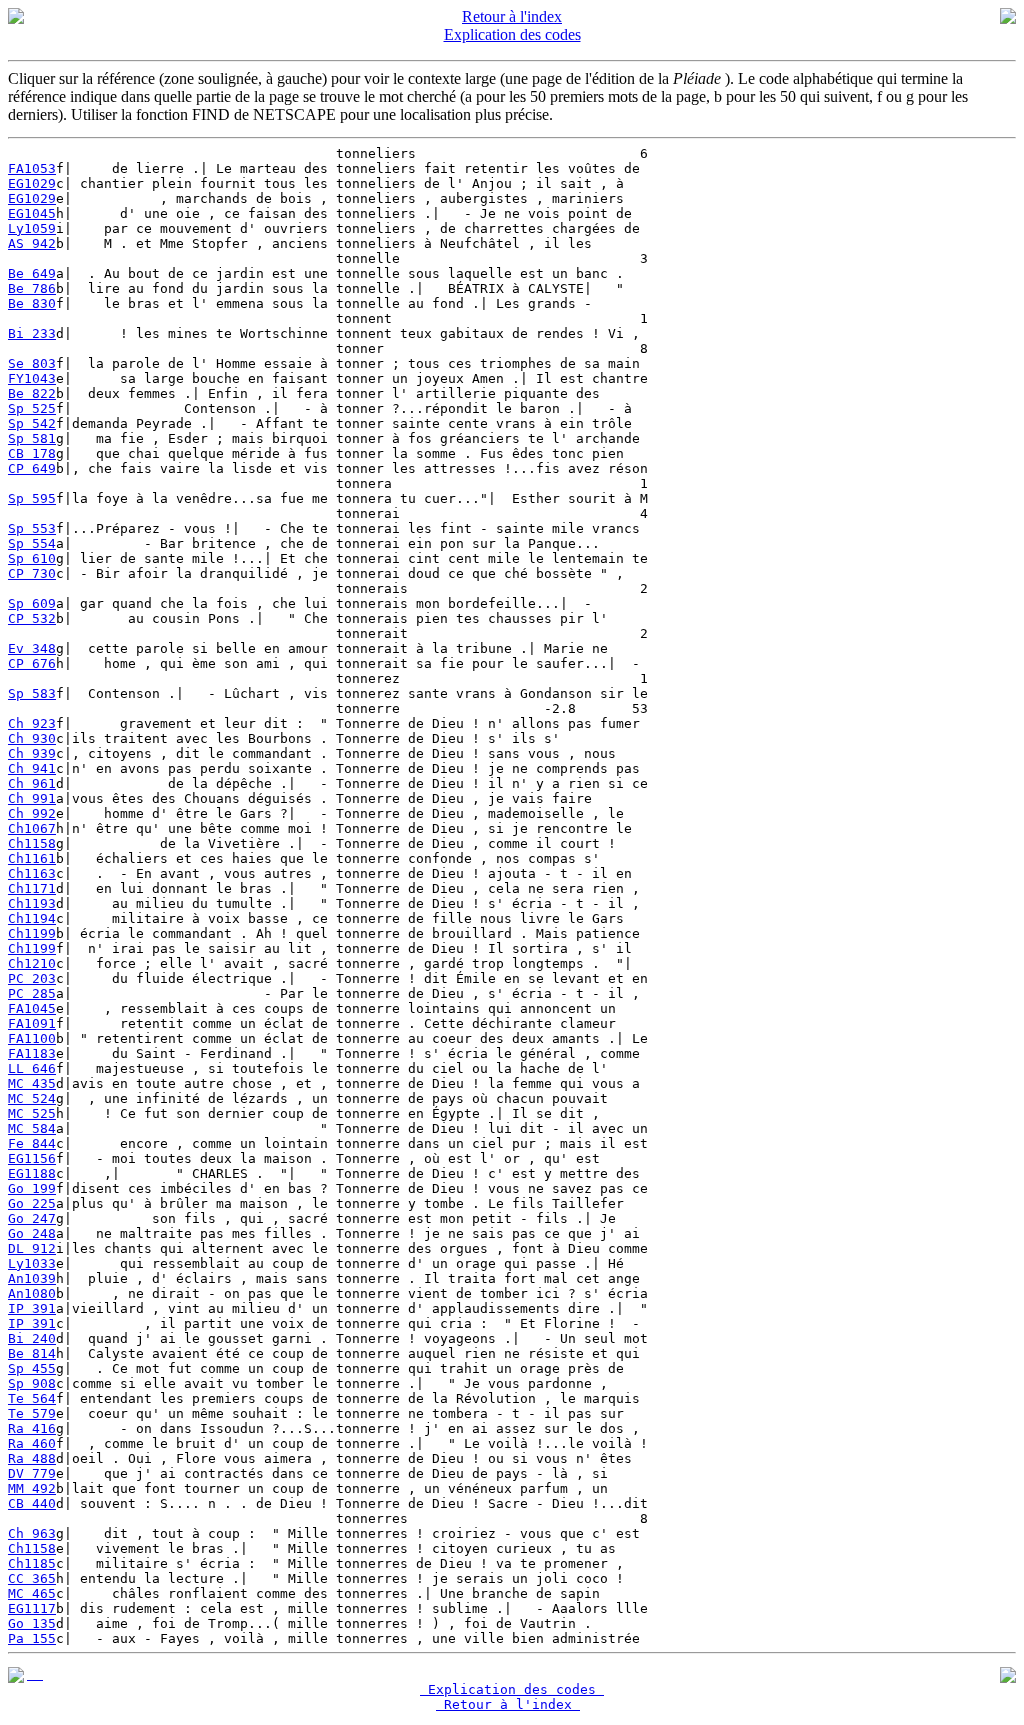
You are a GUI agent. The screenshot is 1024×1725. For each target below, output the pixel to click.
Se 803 (32, 363)
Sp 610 (32, 558)
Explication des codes (512, 34)
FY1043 (32, 378)
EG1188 (32, 1173)
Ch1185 (32, 1563)
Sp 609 (32, 603)
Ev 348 (32, 648)
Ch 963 (32, 1533)
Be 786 (32, 288)
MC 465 (32, 1593)
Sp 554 (32, 543)
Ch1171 (32, 888)
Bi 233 (32, 333)
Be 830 (32, 303)
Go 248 (32, 1233)
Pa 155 (32, 1638)
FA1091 (32, 1023)
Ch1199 (32, 933)
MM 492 (32, 1488)
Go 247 (32, 1218)
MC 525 (32, 1113)
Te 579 (32, 1413)
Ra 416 (32, 1428)
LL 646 (32, 1068)
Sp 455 (32, 1368)
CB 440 (32, 1503)
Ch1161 (32, 858)
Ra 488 (32, 1458)
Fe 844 (32, 1143)
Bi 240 (32, 1338)
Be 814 (32, 1353)
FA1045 (32, 1008)
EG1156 (32, 1158)
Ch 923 (32, 723)
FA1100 (32, 1038)
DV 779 (32, 1473)
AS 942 (32, 243)
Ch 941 (32, 768)
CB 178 (32, 453)
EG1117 (32, 1608)
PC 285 (32, 993)
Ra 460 (32, 1443)
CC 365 (32, 1578)
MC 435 (32, 1083)
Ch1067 (32, 828)
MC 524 (32, 1098)
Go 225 (32, 1203)
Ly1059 (32, 228)
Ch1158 (32, 843)
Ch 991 (32, 798)
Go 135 (32, 1623)
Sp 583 (32, 693)
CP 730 (32, 573)
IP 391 (32, 1308)
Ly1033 (32, 1263)
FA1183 (32, 1053)
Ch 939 (32, 753)
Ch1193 (32, 903)
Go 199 (32, 1188)
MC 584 (32, 1128)
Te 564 (32, 1398)
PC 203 (32, 978)
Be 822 (32, 393)
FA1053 (32, 168)
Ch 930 (32, 738)
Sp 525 (32, 408)
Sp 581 (32, 438)
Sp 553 (32, 528)
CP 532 (32, 618)
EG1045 (32, 213)
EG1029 (32, 183)
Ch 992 (32, 813)
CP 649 (32, 468)
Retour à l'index (512, 16)
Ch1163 (32, 873)
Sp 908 (32, 1383)
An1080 (32, 1293)
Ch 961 (32, 783)
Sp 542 (32, 423)
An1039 (32, 1278)
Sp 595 (32, 498)
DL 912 (32, 1248)
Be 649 (32, 273)
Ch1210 (32, 963)
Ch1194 (32, 918)
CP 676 (32, 663)
